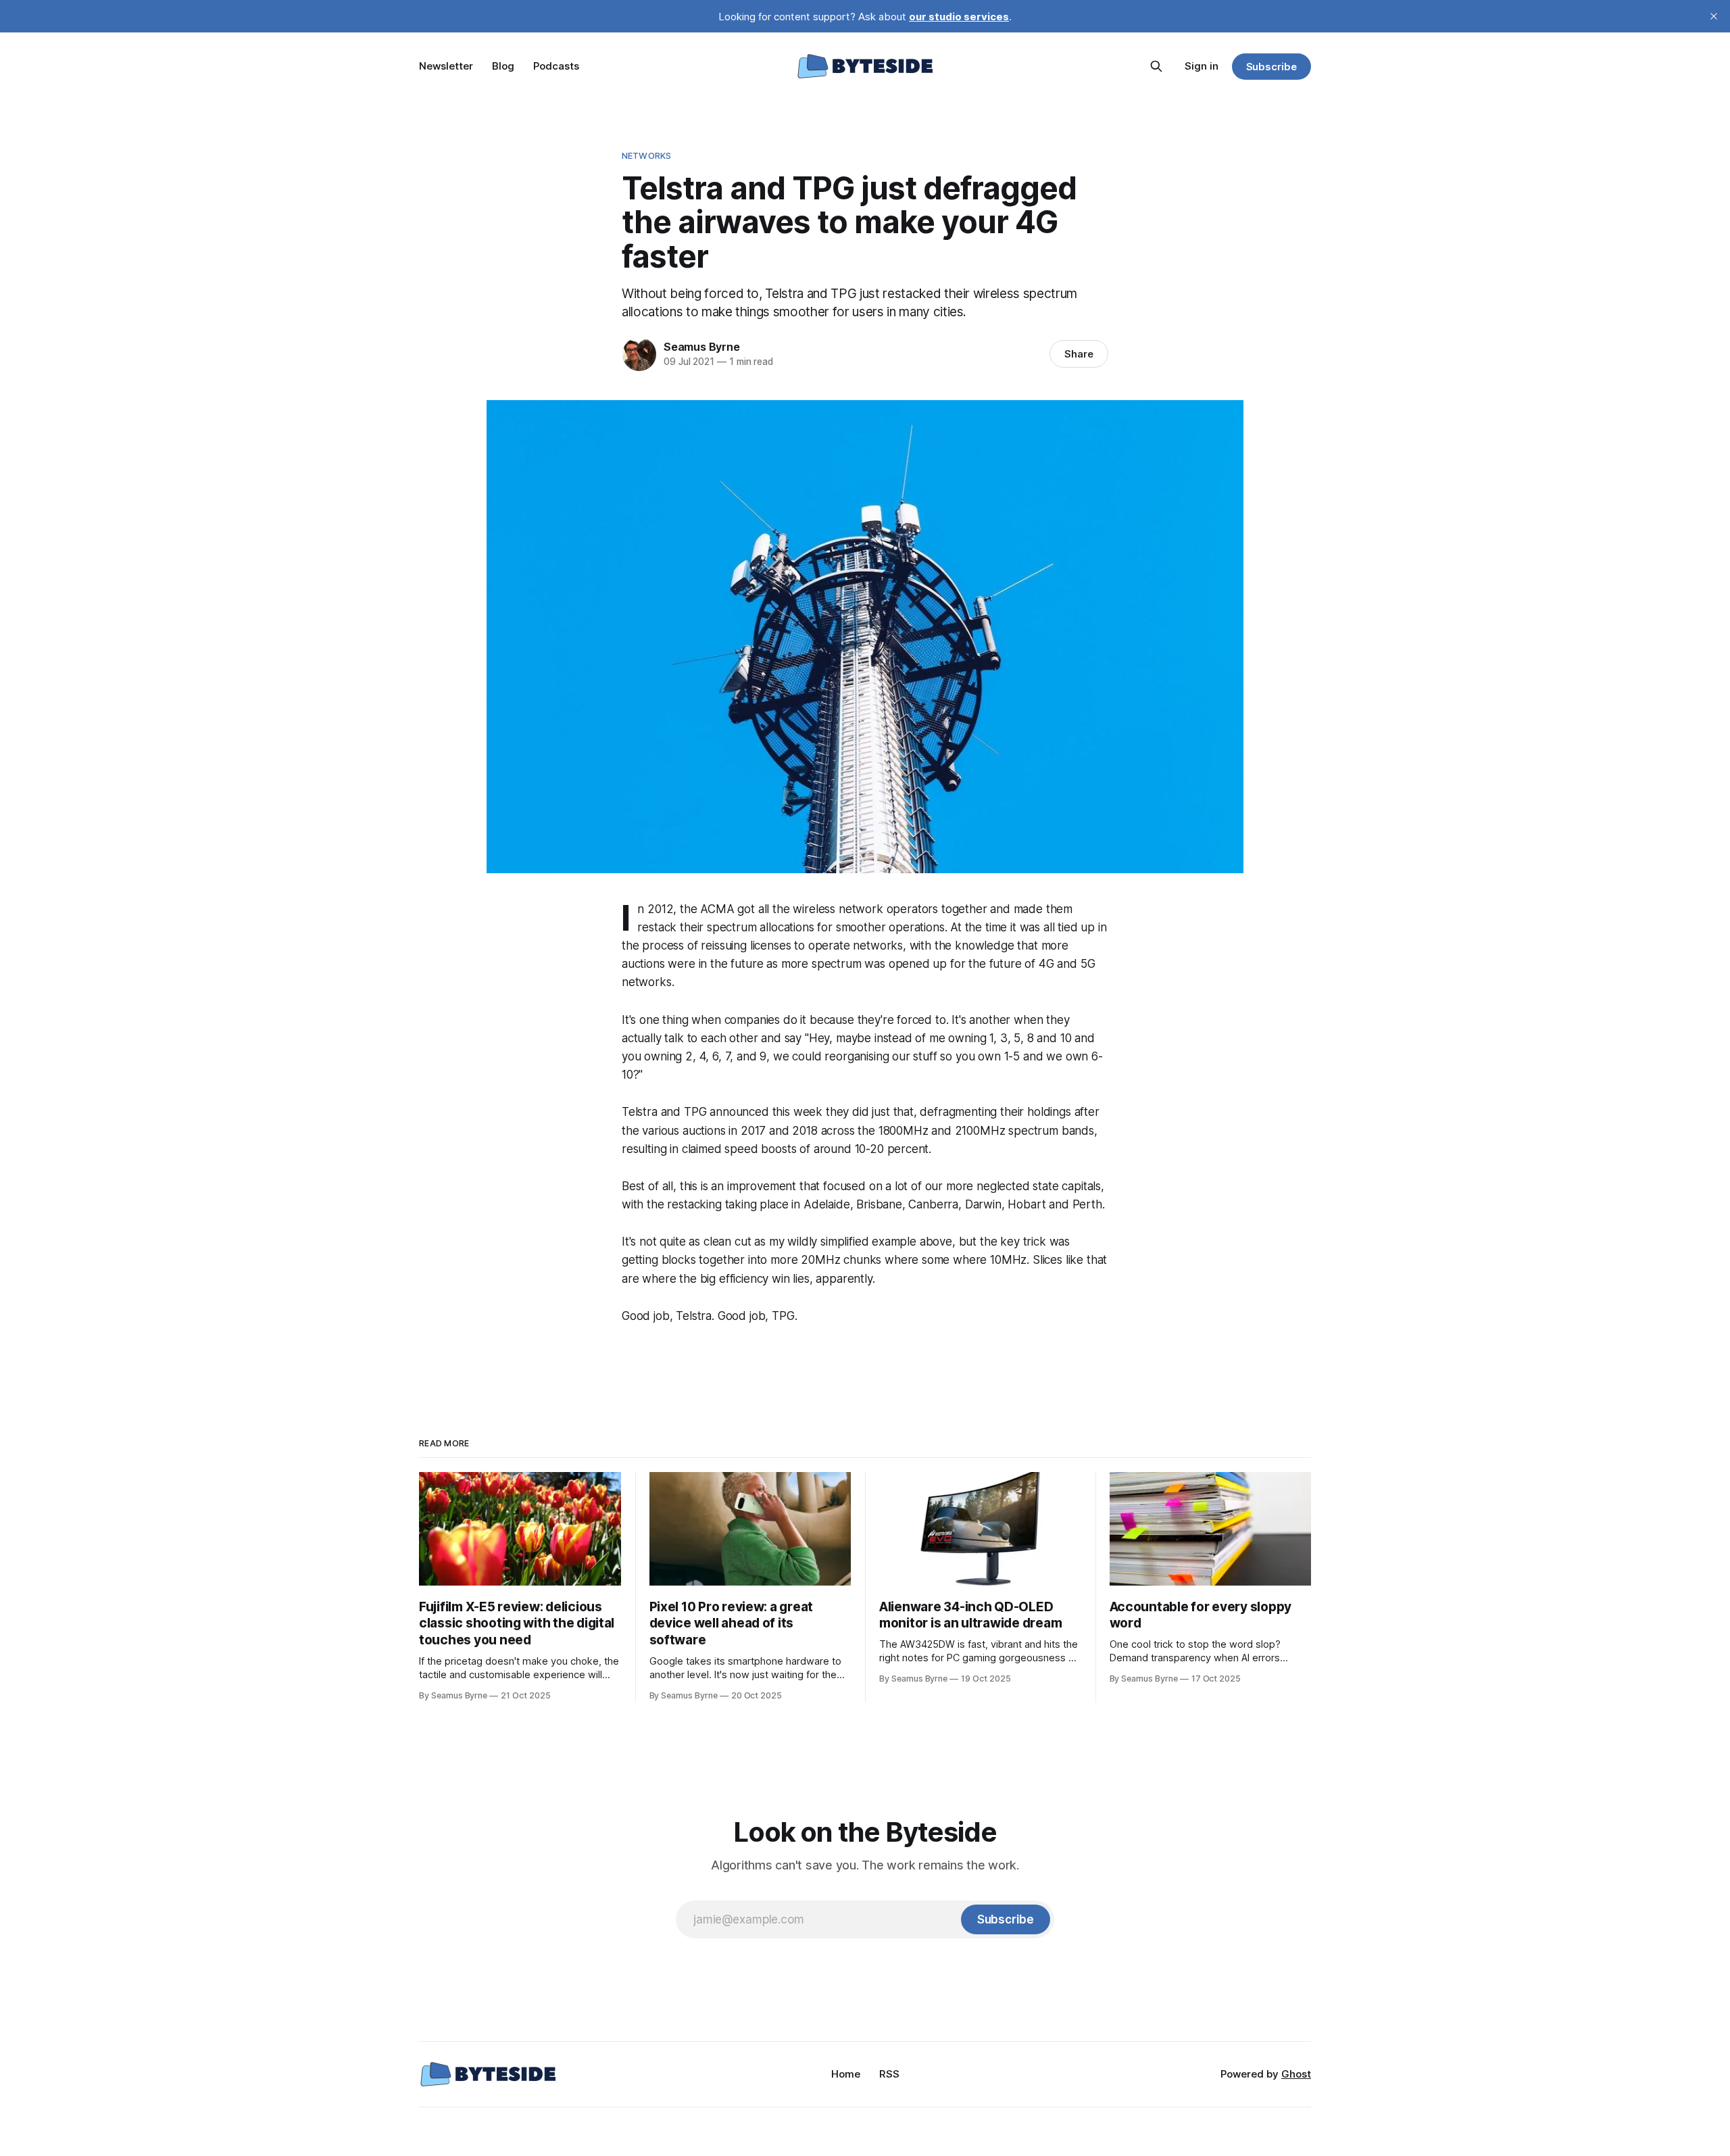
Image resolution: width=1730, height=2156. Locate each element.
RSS (889, 2074)
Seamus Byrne (702, 347)
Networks (646, 155)
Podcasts (556, 66)
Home (846, 2074)
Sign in (1202, 66)
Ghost (1296, 2074)
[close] (1714, 16)
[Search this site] (1156, 66)
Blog (503, 66)
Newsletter (446, 66)
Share (1079, 354)
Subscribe (1271, 67)
